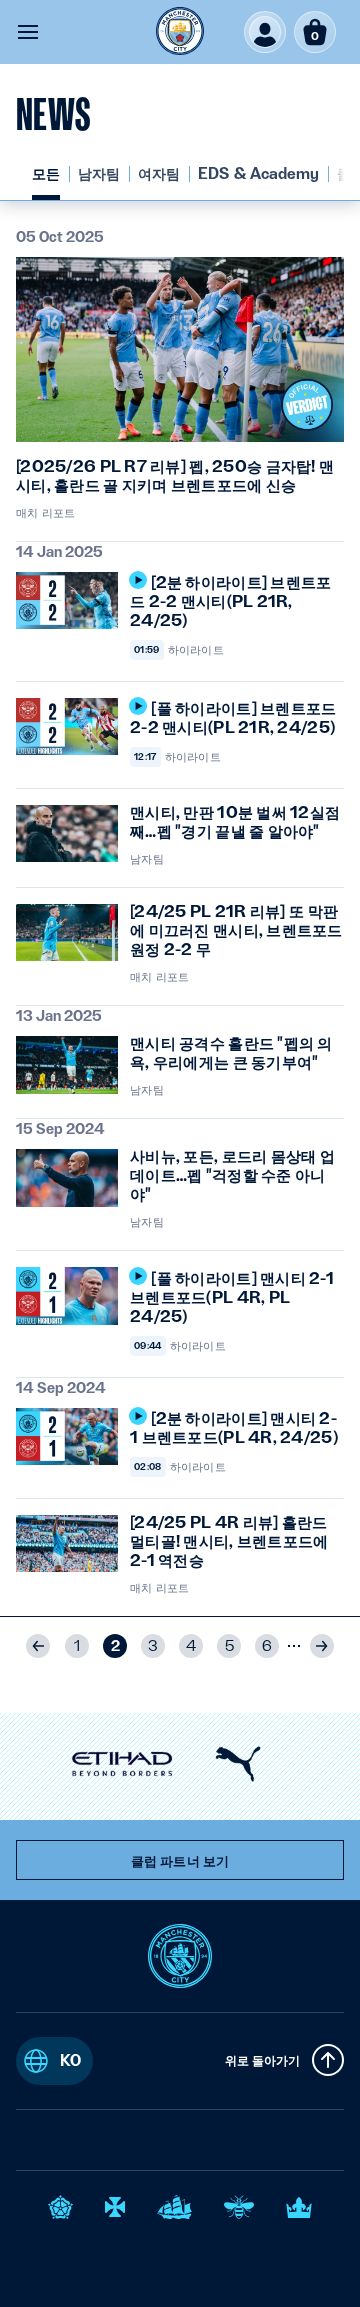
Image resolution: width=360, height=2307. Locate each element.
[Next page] (322, 1646)
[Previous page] (38, 1646)
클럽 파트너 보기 (180, 1861)
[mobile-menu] (28, 32)
